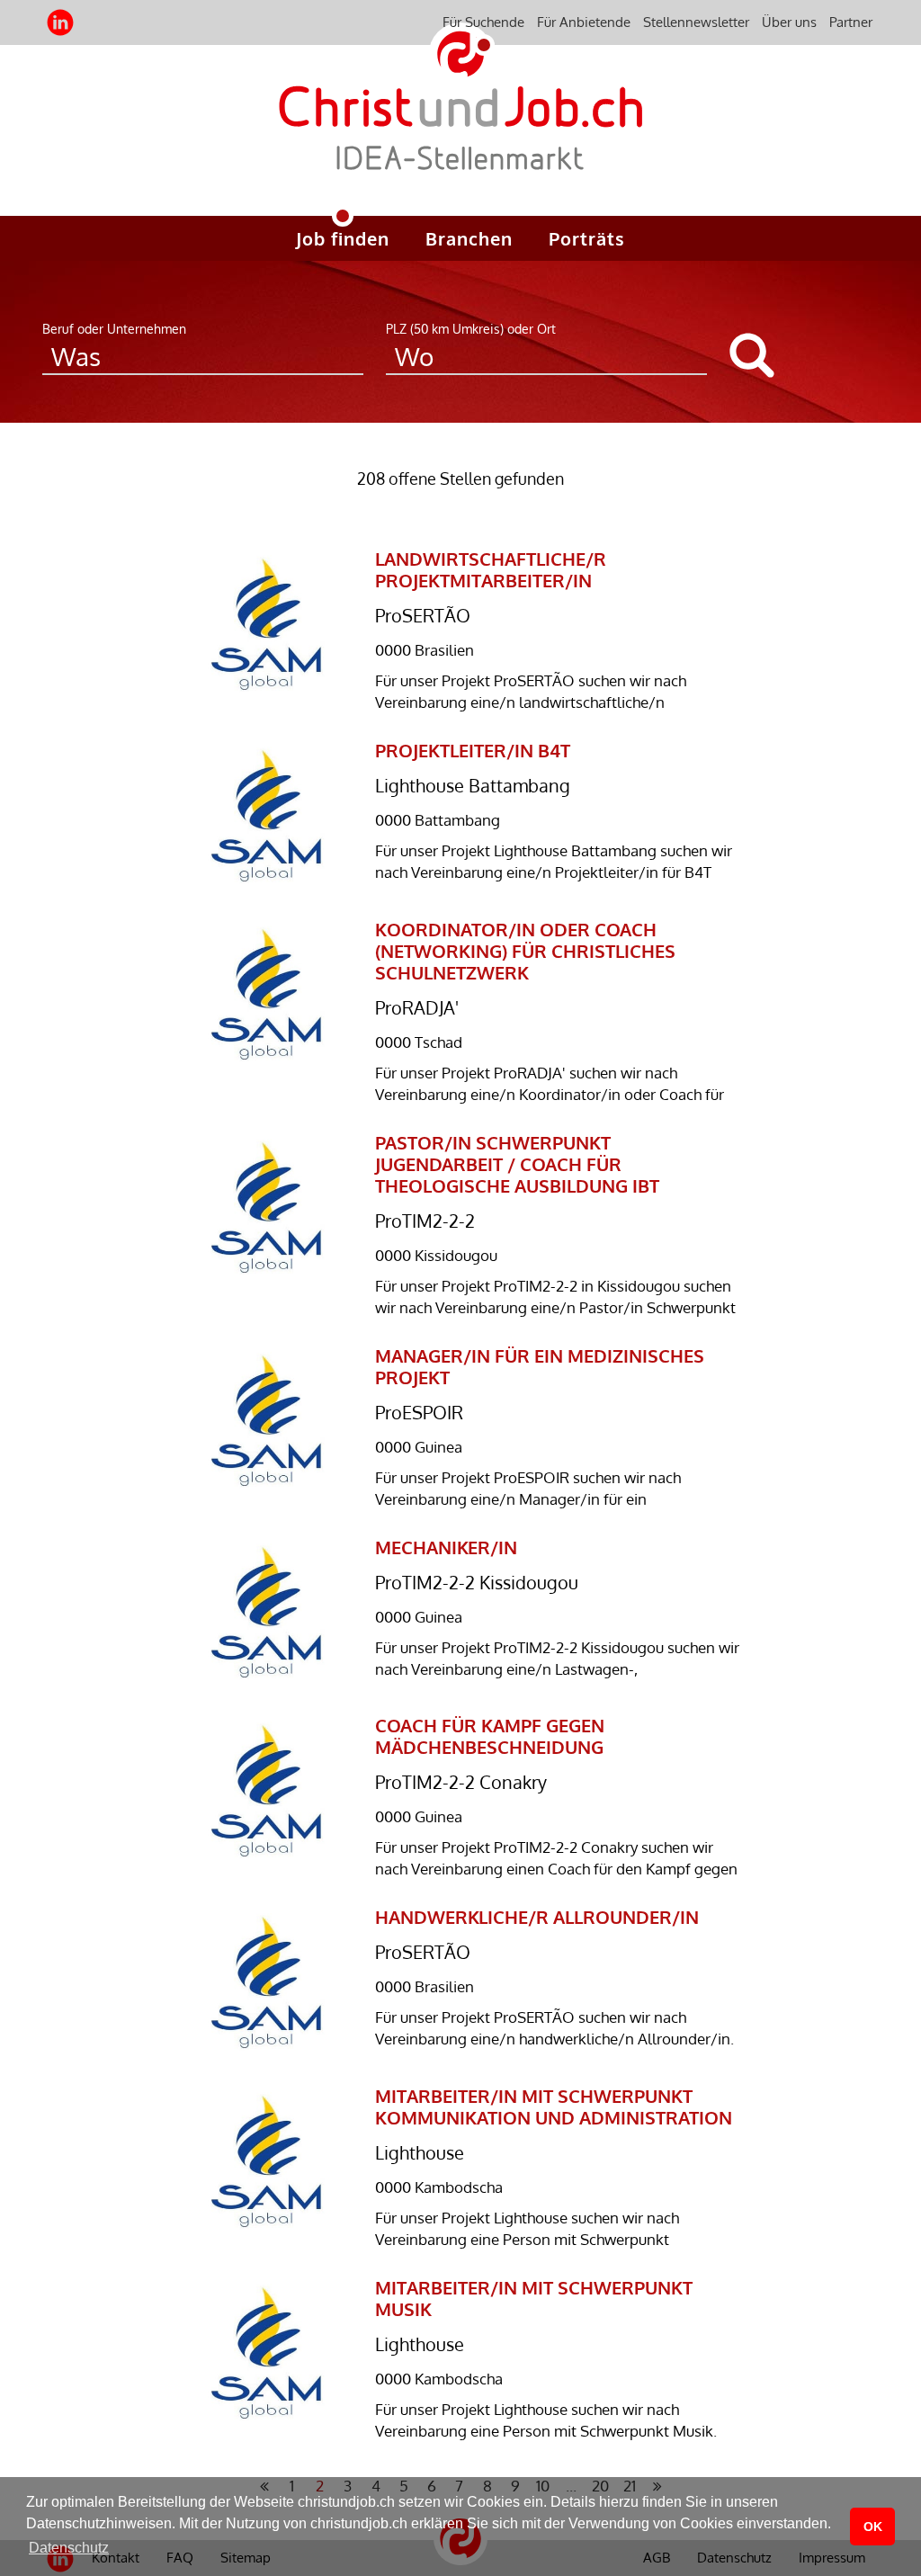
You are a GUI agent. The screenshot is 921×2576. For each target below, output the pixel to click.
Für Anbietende (584, 22)
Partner (851, 22)
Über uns (789, 22)
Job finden (343, 238)
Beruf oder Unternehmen (114, 329)
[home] (460, 143)
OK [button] (873, 2527)
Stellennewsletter (696, 22)
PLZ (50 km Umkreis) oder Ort (471, 329)
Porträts (587, 238)
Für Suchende (483, 22)
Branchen (469, 238)
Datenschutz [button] (69, 2548)
